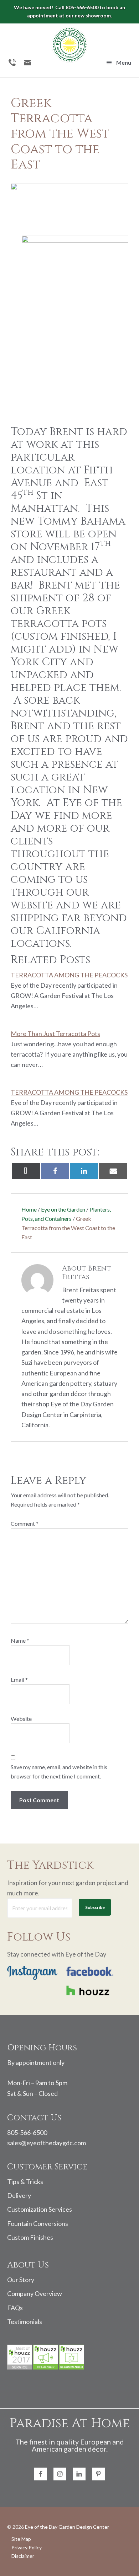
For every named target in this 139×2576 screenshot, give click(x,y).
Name (20, 1640)
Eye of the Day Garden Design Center (67, 2527)
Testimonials (25, 2322)
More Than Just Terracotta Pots (55, 1034)
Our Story (21, 2280)
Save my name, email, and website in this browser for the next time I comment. (59, 1772)
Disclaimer (23, 2556)
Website (21, 1719)
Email (19, 1679)
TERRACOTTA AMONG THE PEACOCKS (69, 975)
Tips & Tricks (25, 2181)
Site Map (21, 2539)
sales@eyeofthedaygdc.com (47, 2143)
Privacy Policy (27, 2548)
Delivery (19, 2195)
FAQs (15, 2308)
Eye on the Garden (63, 1209)
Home (29, 1209)
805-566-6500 (27, 2132)
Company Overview (35, 2293)
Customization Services (40, 2209)
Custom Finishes (30, 2237)
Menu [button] (124, 62)
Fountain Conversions (38, 2223)
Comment (25, 1523)
